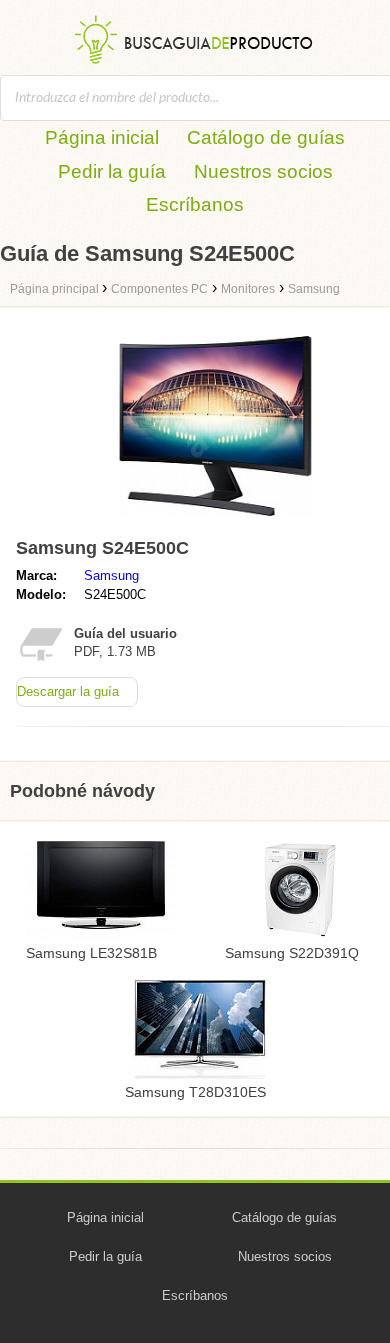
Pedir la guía (112, 171)
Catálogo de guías (266, 137)
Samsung (111, 575)
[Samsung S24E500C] (215, 520)
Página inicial (102, 137)
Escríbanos (195, 204)
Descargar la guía (68, 691)
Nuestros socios (263, 171)
